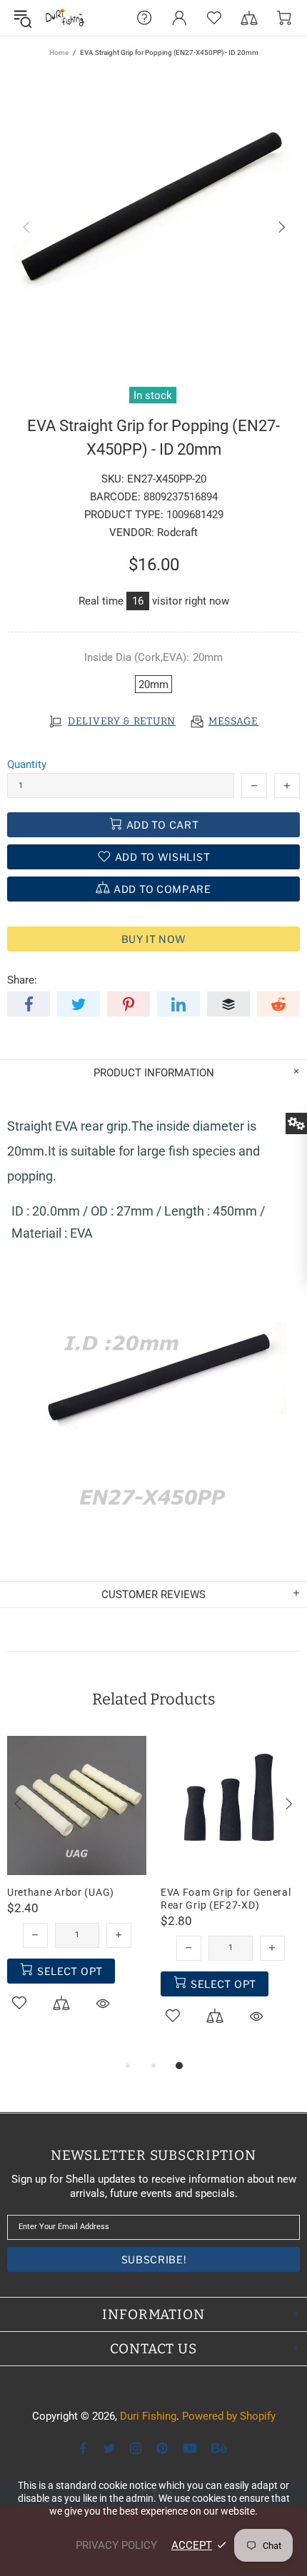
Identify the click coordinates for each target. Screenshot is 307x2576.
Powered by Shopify (229, 2416)
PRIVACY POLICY (116, 2545)
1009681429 (195, 515)
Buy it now (154, 939)
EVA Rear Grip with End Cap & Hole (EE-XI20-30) (89, 1899)
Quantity (27, 764)
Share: (22, 980)
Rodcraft (177, 532)
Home (59, 52)
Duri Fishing (65, 18)
